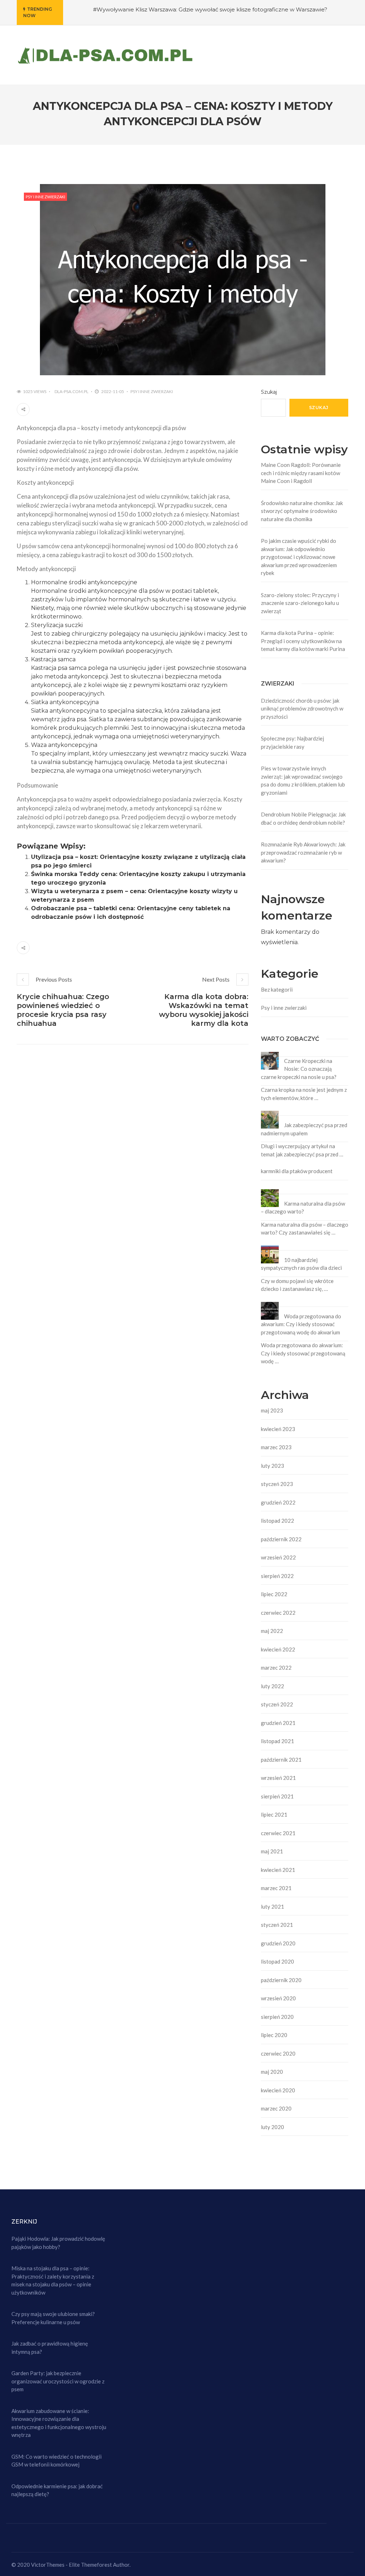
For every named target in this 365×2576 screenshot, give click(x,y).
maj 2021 (272, 1851)
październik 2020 (281, 1980)
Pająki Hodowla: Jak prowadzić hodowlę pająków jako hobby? (58, 2243)
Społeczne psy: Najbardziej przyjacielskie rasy (292, 742)
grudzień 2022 (278, 1502)
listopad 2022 (277, 1521)
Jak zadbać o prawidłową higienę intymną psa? (50, 2348)
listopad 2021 (277, 1741)
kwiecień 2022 (278, 1649)
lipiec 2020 (274, 2035)
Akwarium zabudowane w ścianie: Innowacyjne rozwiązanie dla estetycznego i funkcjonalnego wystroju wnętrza (59, 2423)
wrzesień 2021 (278, 1778)
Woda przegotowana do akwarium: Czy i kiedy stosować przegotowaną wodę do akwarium (301, 1324)
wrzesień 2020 (278, 1998)
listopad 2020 (277, 1961)
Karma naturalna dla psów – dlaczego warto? (303, 1208)
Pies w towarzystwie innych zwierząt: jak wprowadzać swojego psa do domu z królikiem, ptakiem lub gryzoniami (303, 780)
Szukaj (269, 392)
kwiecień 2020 (278, 2090)
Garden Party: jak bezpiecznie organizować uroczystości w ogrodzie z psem (58, 2381)
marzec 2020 (276, 2108)
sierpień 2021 (277, 1796)
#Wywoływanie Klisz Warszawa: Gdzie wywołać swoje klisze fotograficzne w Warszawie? (210, 9)
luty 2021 (273, 1906)
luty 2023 (273, 1466)
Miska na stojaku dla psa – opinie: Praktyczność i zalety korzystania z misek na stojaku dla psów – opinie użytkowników (53, 2280)
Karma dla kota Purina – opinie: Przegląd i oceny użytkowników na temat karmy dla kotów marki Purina (303, 641)
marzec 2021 (276, 1888)
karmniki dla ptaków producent (297, 1171)
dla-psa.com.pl (71, 391)
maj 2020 (272, 2072)
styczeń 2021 (277, 1925)
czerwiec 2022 (278, 1613)
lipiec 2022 (274, 1594)
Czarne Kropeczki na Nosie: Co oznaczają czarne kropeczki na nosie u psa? (299, 1069)
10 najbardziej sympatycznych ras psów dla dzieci (301, 1264)
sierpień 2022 (277, 1576)
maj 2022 (272, 1631)
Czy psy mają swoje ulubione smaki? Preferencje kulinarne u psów (53, 2318)
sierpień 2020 (277, 2017)
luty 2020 (273, 2127)
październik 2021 (281, 1760)
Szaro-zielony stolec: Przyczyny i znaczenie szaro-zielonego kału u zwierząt (300, 603)
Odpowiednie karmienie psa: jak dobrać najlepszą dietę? (57, 2490)
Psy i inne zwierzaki (45, 197)
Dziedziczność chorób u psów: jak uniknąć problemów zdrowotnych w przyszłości (302, 709)
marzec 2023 (276, 1447)
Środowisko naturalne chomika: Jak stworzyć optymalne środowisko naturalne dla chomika (302, 511)
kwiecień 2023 (278, 1429)
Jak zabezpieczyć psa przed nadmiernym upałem (304, 1129)
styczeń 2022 (277, 1704)
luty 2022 (273, 1686)
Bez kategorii (277, 989)
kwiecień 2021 (278, 1870)
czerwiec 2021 (278, 1833)
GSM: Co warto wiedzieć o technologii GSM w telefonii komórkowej (56, 2461)
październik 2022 (281, 1539)
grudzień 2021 (278, 1723)
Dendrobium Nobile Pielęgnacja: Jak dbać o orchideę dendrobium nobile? (303, 818)
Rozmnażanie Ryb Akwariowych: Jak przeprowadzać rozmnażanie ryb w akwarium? (303, 852)
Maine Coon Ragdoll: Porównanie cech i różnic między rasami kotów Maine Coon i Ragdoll (301, 473)
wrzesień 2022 (278, 1557)
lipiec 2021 (274, 1814)
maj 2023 (272, 1410)
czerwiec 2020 (278, 2053)
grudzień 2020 (278, 1943)
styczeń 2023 (277, 1484)
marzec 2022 (276, 1668)
